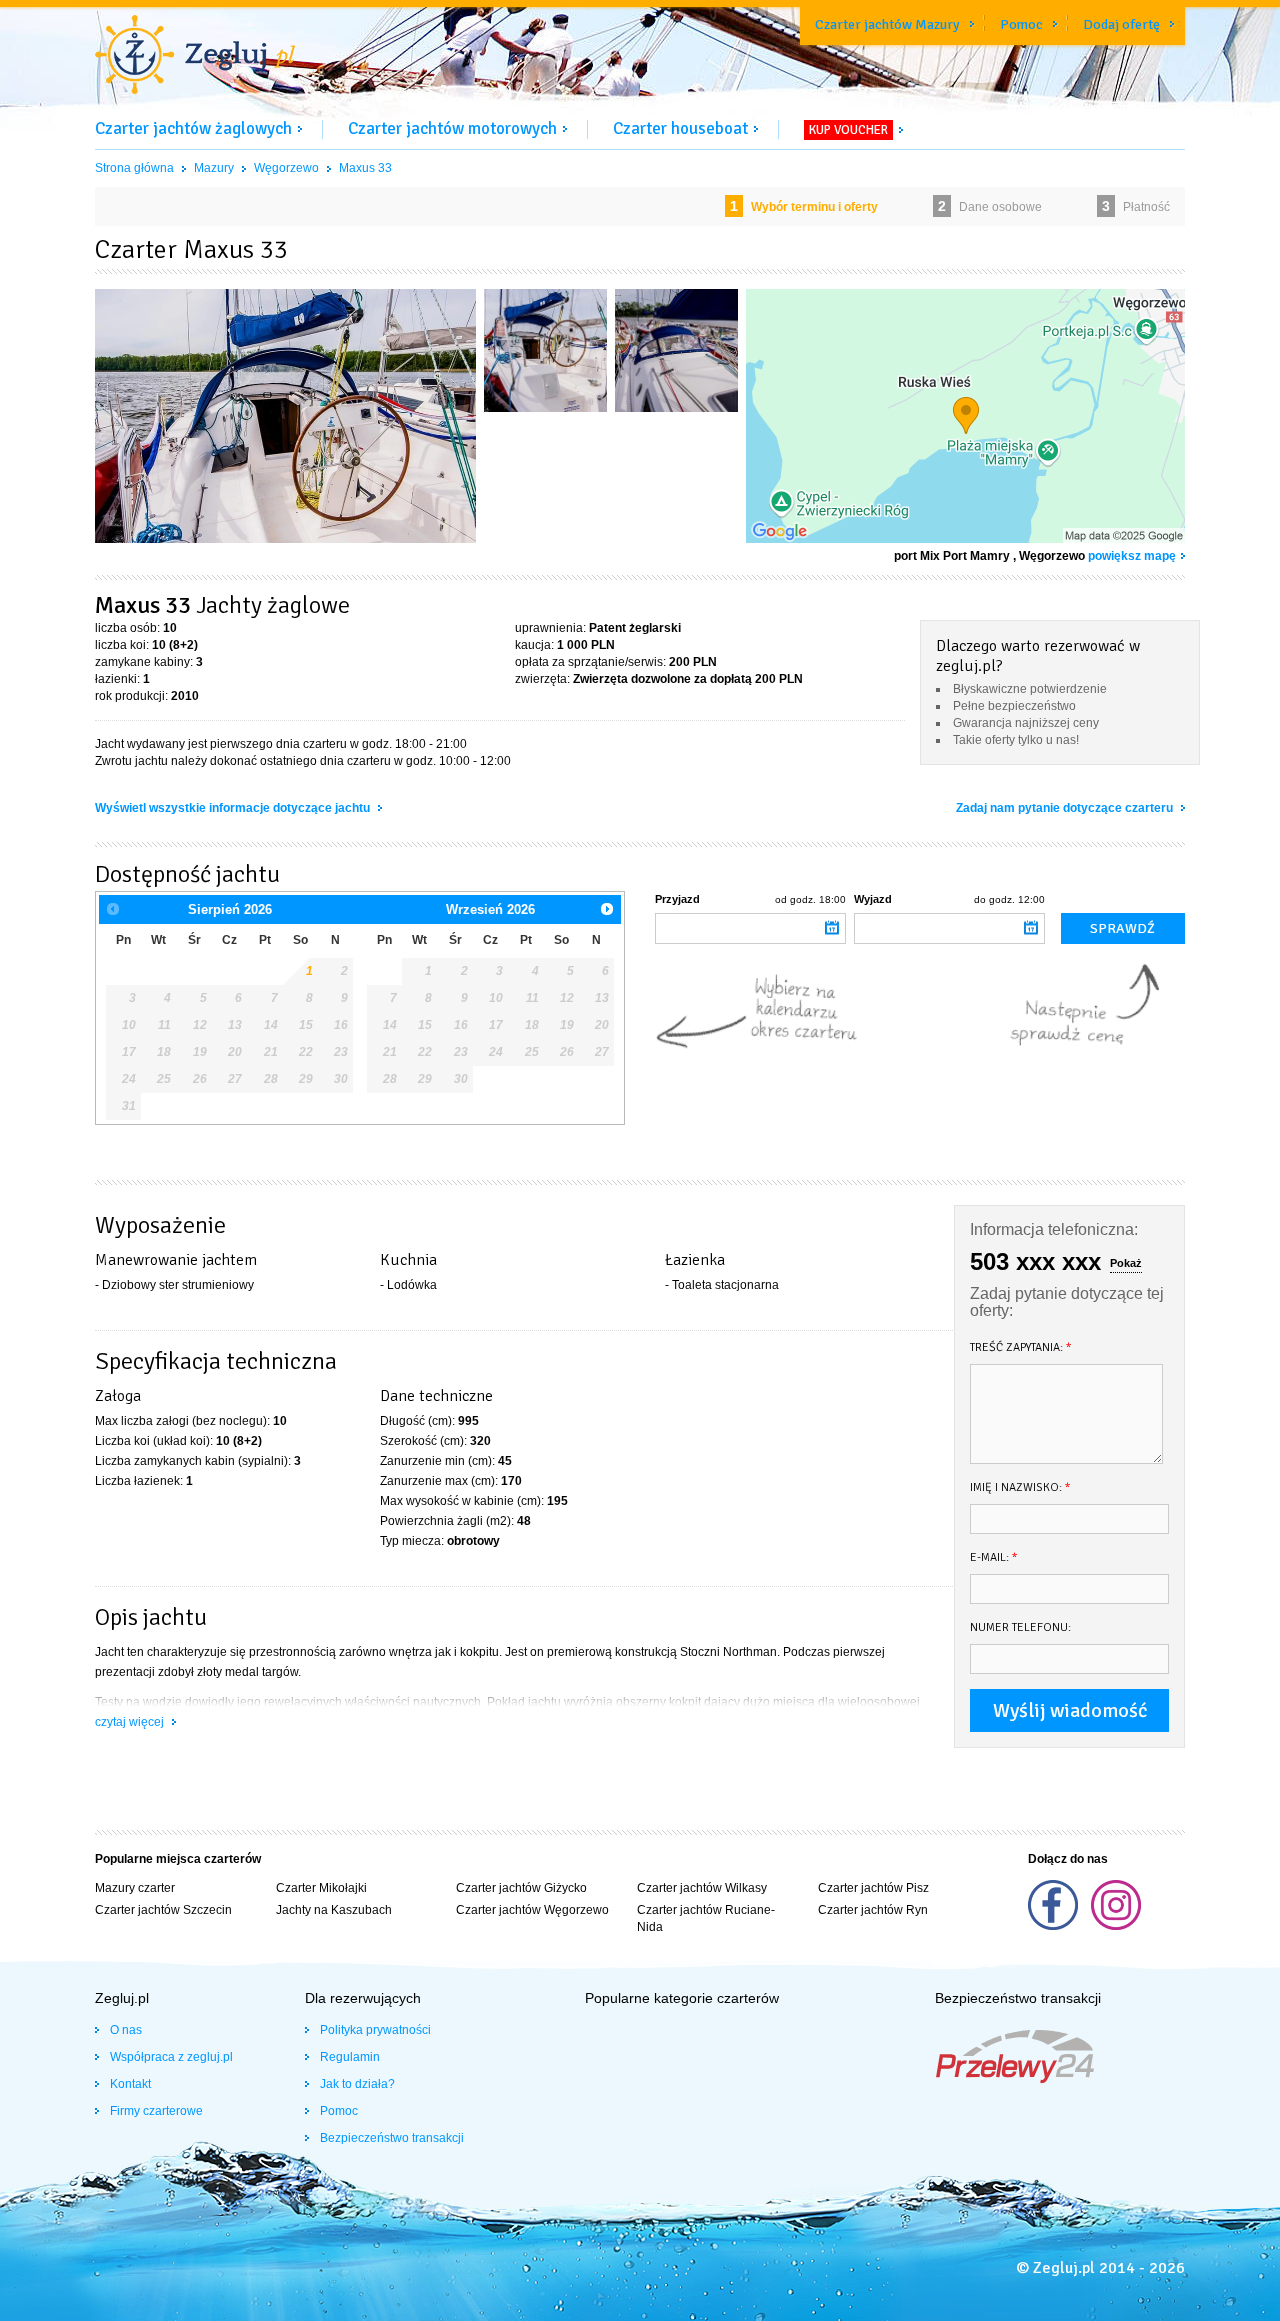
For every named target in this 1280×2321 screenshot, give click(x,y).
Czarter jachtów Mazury (887, 24)
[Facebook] (1054, 1926)
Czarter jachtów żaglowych (193, 128)
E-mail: (994, 1557)
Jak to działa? (357, 2084)
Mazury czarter (135, 1888)
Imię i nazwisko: (1020, 1487)
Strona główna (134, 168)
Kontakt (130, 2084)
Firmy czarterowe (156, 2111)
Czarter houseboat (680, 128)
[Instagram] (1116, 1926)
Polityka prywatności (375, 2030)
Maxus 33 (365, 168)
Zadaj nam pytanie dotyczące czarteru (1066, 808)
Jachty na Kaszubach (334, 1910)
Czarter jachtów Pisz (873, 1888)
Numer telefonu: (1020, 1627)
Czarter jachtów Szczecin (163, 1910)
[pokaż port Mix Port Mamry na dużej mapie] (965, 416)
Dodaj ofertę (1121, 24)
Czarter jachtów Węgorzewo (532, 1910)
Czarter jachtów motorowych (452, 128)
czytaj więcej (131, 1722)
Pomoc (1021, 24)
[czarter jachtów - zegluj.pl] (195, 57)
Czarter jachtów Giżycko (521, 1888)
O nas (126, 2030)
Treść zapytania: (1021, 1347)
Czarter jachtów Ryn (873, 1910)
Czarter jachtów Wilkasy (702, 1888)
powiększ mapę (1132, 556)
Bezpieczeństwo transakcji (392, 2138)
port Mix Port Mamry (952, 556)
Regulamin (350, 2057)
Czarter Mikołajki (321, 1888)
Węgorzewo (286, 168)
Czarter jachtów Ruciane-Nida (706, 1918)
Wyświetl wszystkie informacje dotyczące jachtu (234, 808)
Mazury (214, 168)
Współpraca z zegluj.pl (171, 2057)
